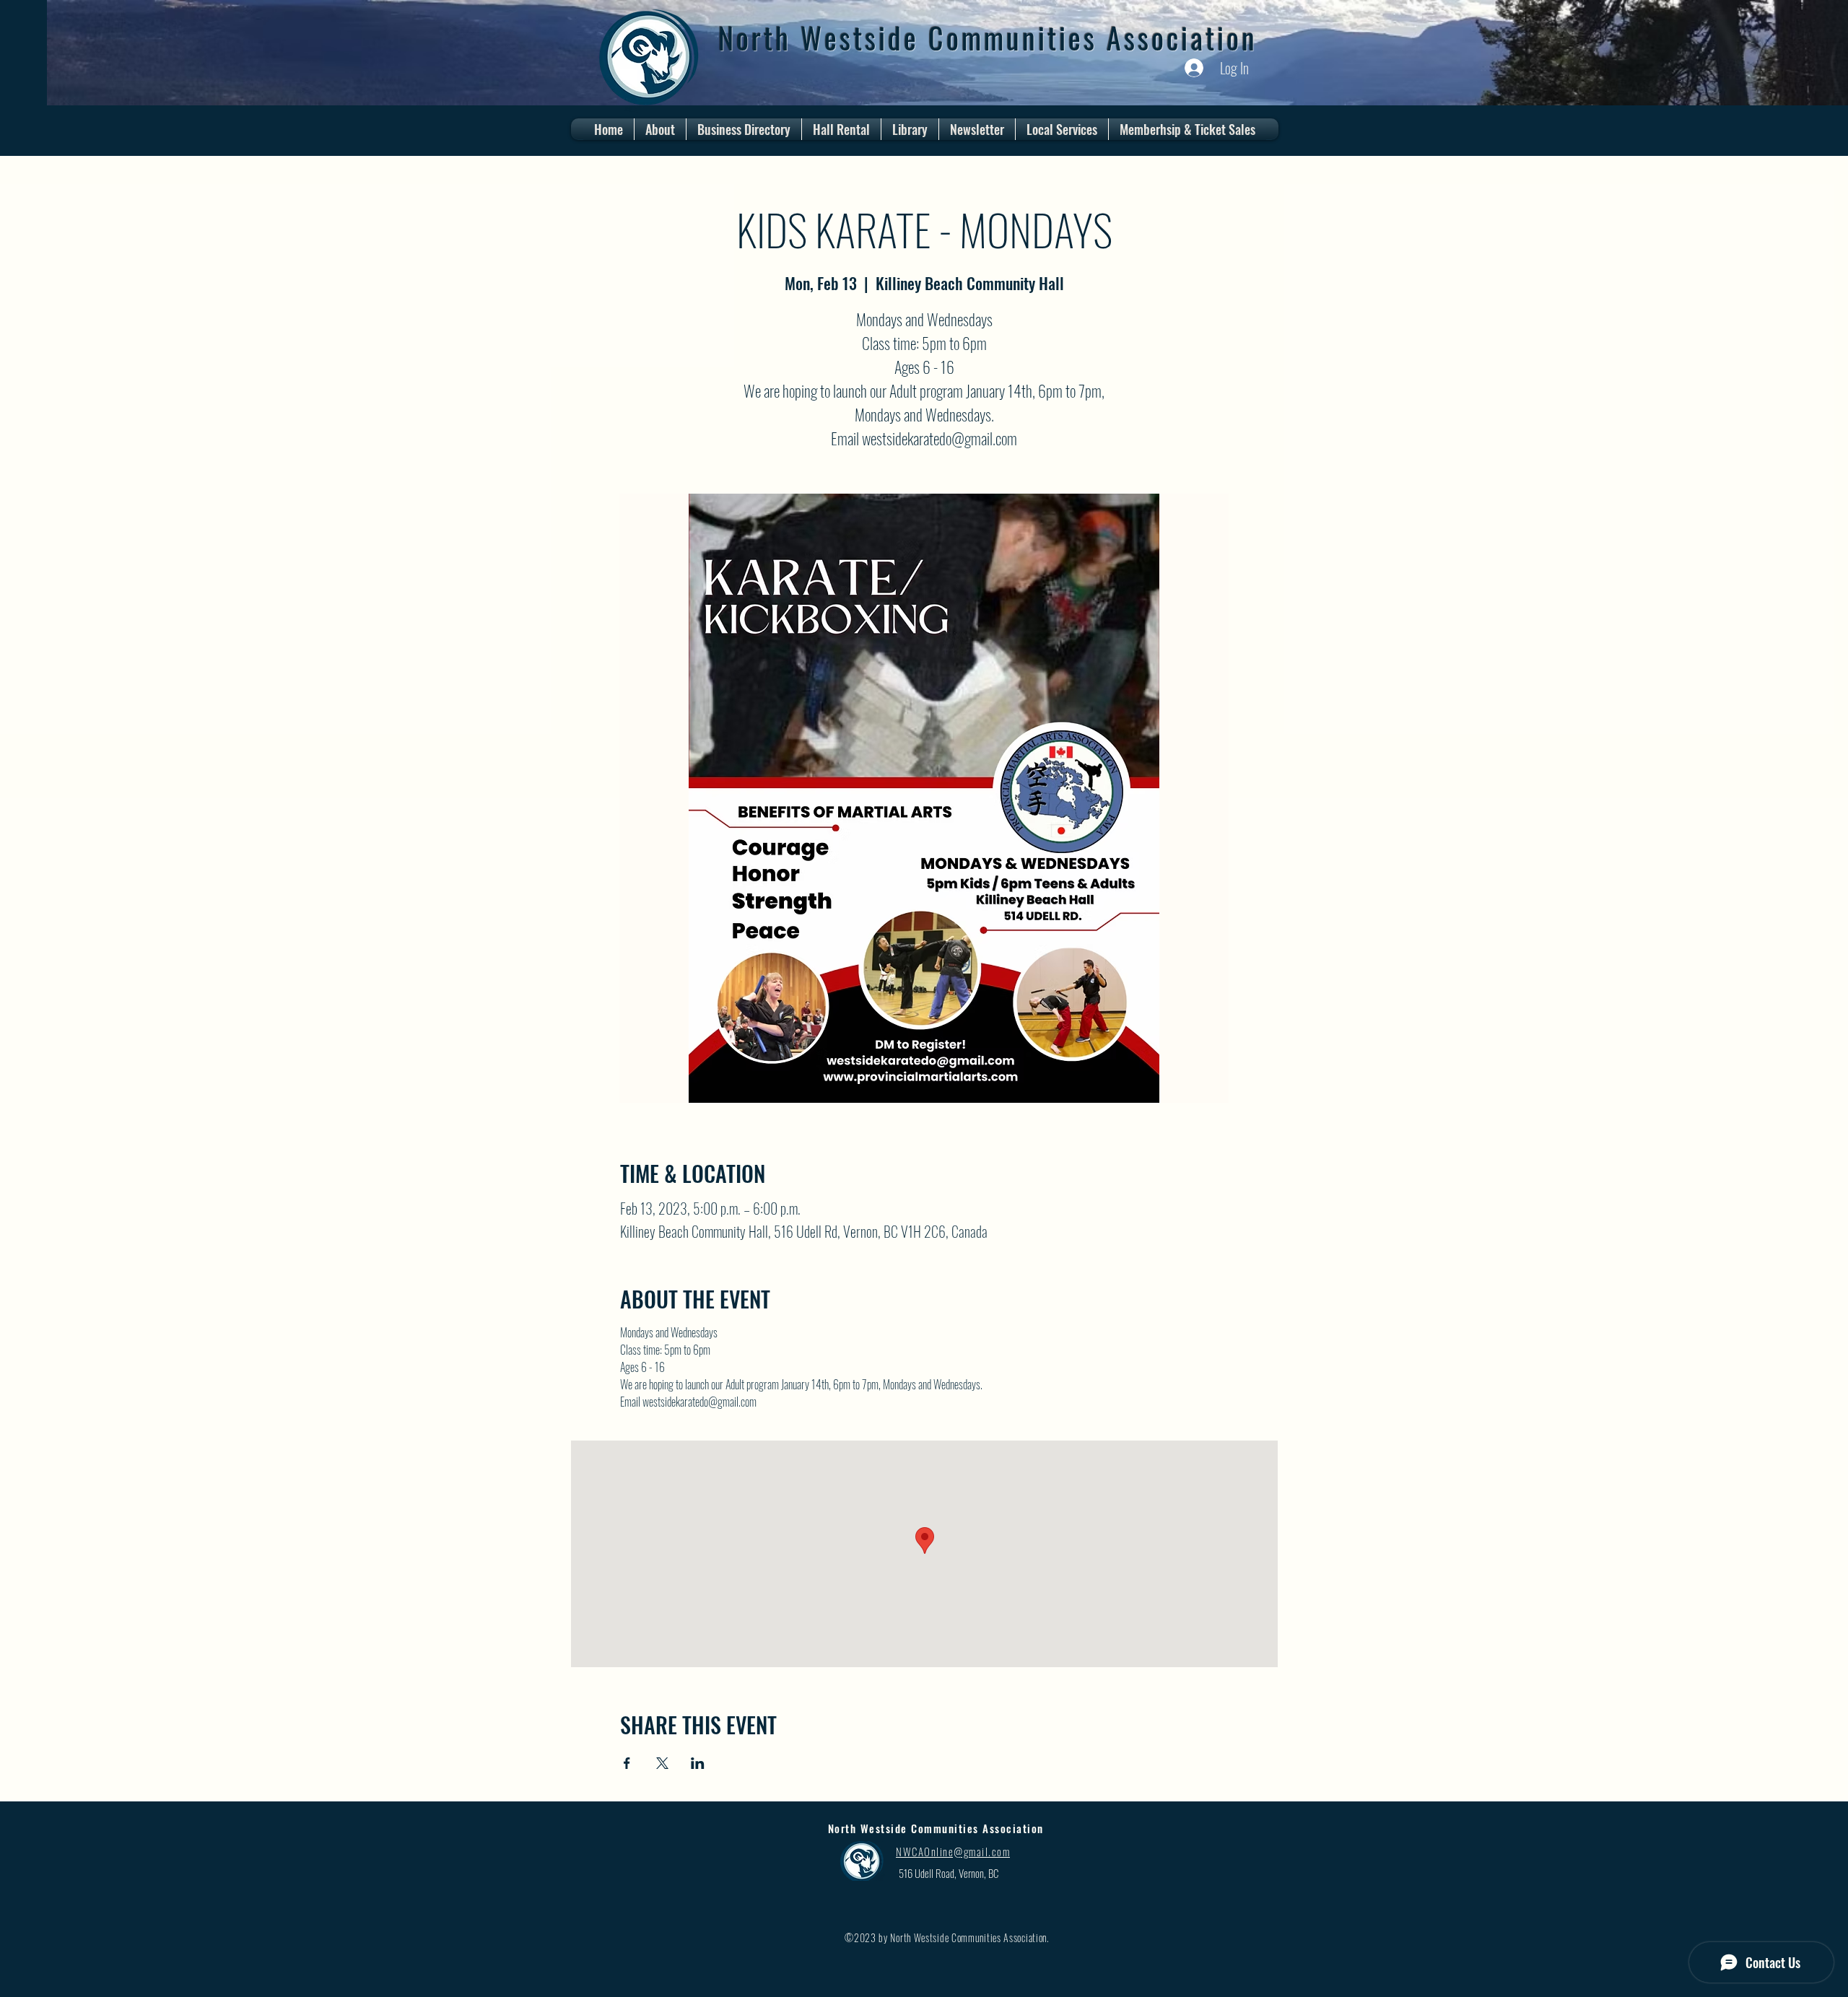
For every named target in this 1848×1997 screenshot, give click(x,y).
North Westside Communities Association (988, 38)
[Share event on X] (662, 1763)
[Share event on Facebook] (627, 1763)
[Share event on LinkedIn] (698, 1763)
